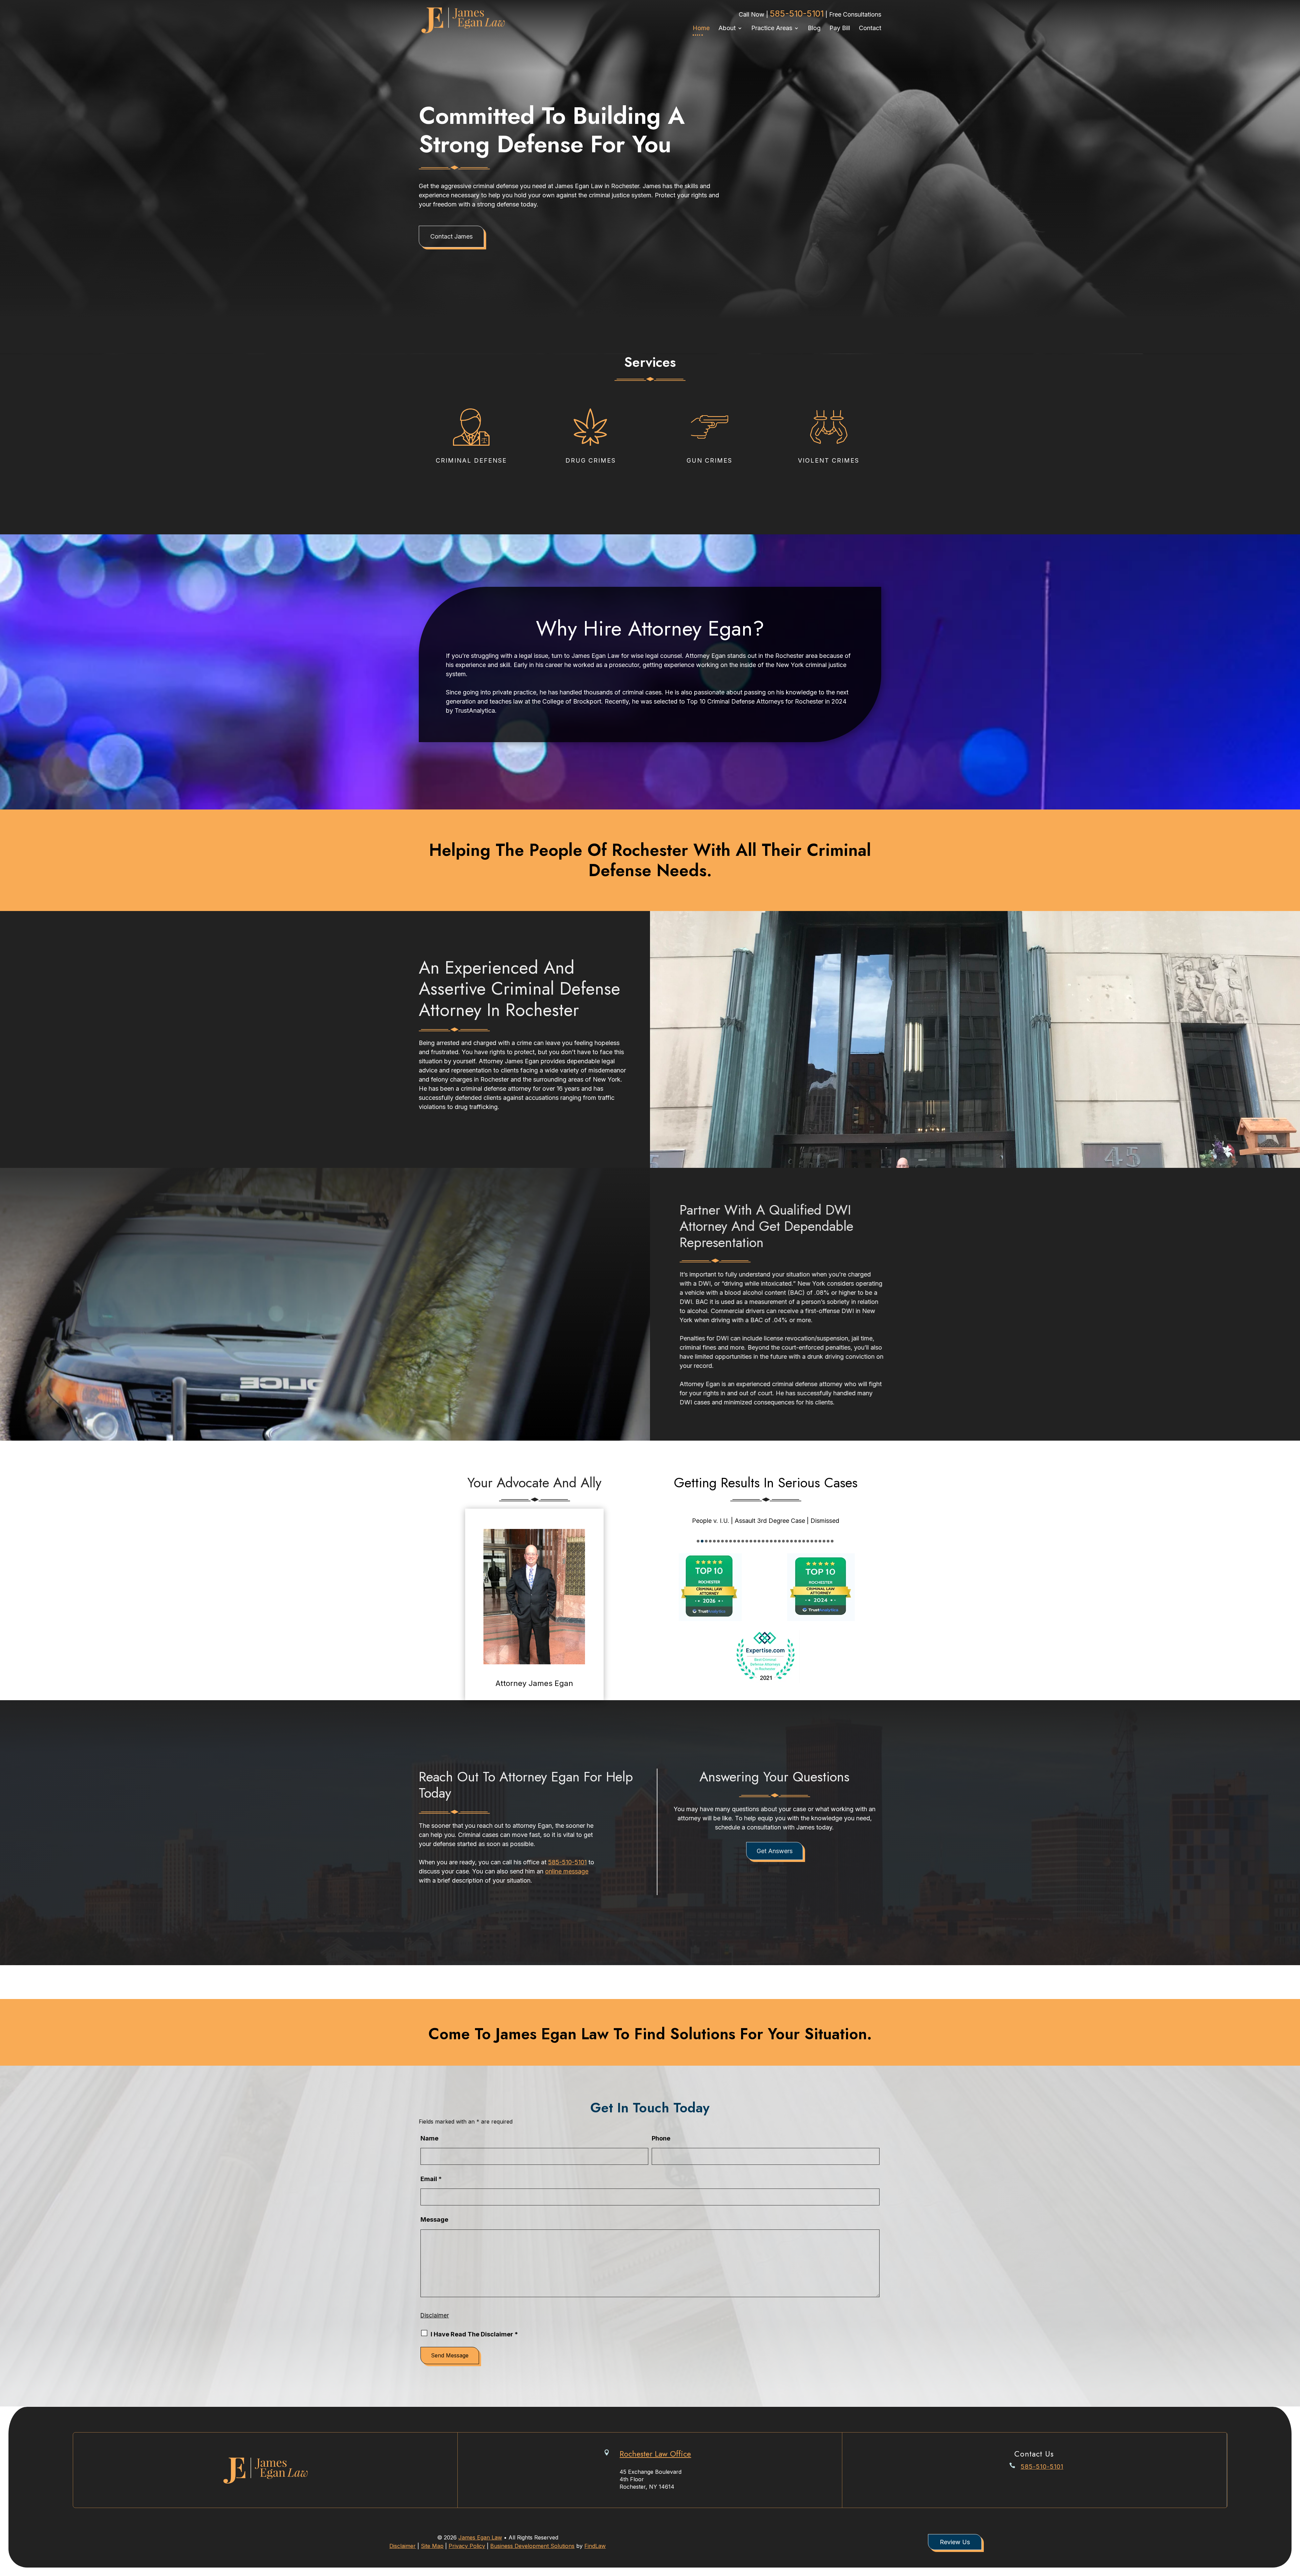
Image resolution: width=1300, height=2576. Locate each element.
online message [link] (567, 1871)
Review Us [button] (955, 2542)
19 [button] (771, 1541)
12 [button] (743, 1541)
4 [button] (710, 1541)
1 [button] (698, 1541)
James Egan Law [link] (480, 2537)
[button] (1293, 2527)
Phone (661, 2138)
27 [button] (804, 1541)
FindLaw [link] (595, 2546)
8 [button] (727, 1541)
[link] (463, 20)
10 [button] (735, 1541)
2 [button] (702, 1541)
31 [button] (820, 1541)
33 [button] (828, 1541)
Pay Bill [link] (840, 28)
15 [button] (755, 1541)
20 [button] (775, 1541)
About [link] (727, 28)
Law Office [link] (655, 2454)
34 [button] (832, 1541)
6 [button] (718, 1541)
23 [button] (787, 1541)
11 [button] (739, 1541)
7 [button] (722, 1541)
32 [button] (824, 1541)
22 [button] (783, 1541)
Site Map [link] (432, 2546)
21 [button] (779, 1541)
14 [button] (751, 1541)
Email (431, 2179)
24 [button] (792, 1541)
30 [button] (816, 1541)
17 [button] (763, 1541)
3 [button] (706, 1541)
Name (429, 2138)
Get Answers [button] (775, 1851)
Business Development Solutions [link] (532, 2546)
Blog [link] (814, 28)
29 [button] (812, 1541)
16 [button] (759, 1541)
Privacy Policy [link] (467, 2546)
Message (434, 2219)
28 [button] (808, 1541)
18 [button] (767, 1541)
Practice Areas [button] (772, 28)
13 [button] (747, 1541)
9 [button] (731, 1541)
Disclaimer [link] (403, 2546)
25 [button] (796, 1541)
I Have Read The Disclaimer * (474, 2334)
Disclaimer (435, 2315)
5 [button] (714, 1541)
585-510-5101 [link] (797, 14)
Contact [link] (870, 28)
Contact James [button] (451, 236)
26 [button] (800, 1541)
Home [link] (701, 28)
